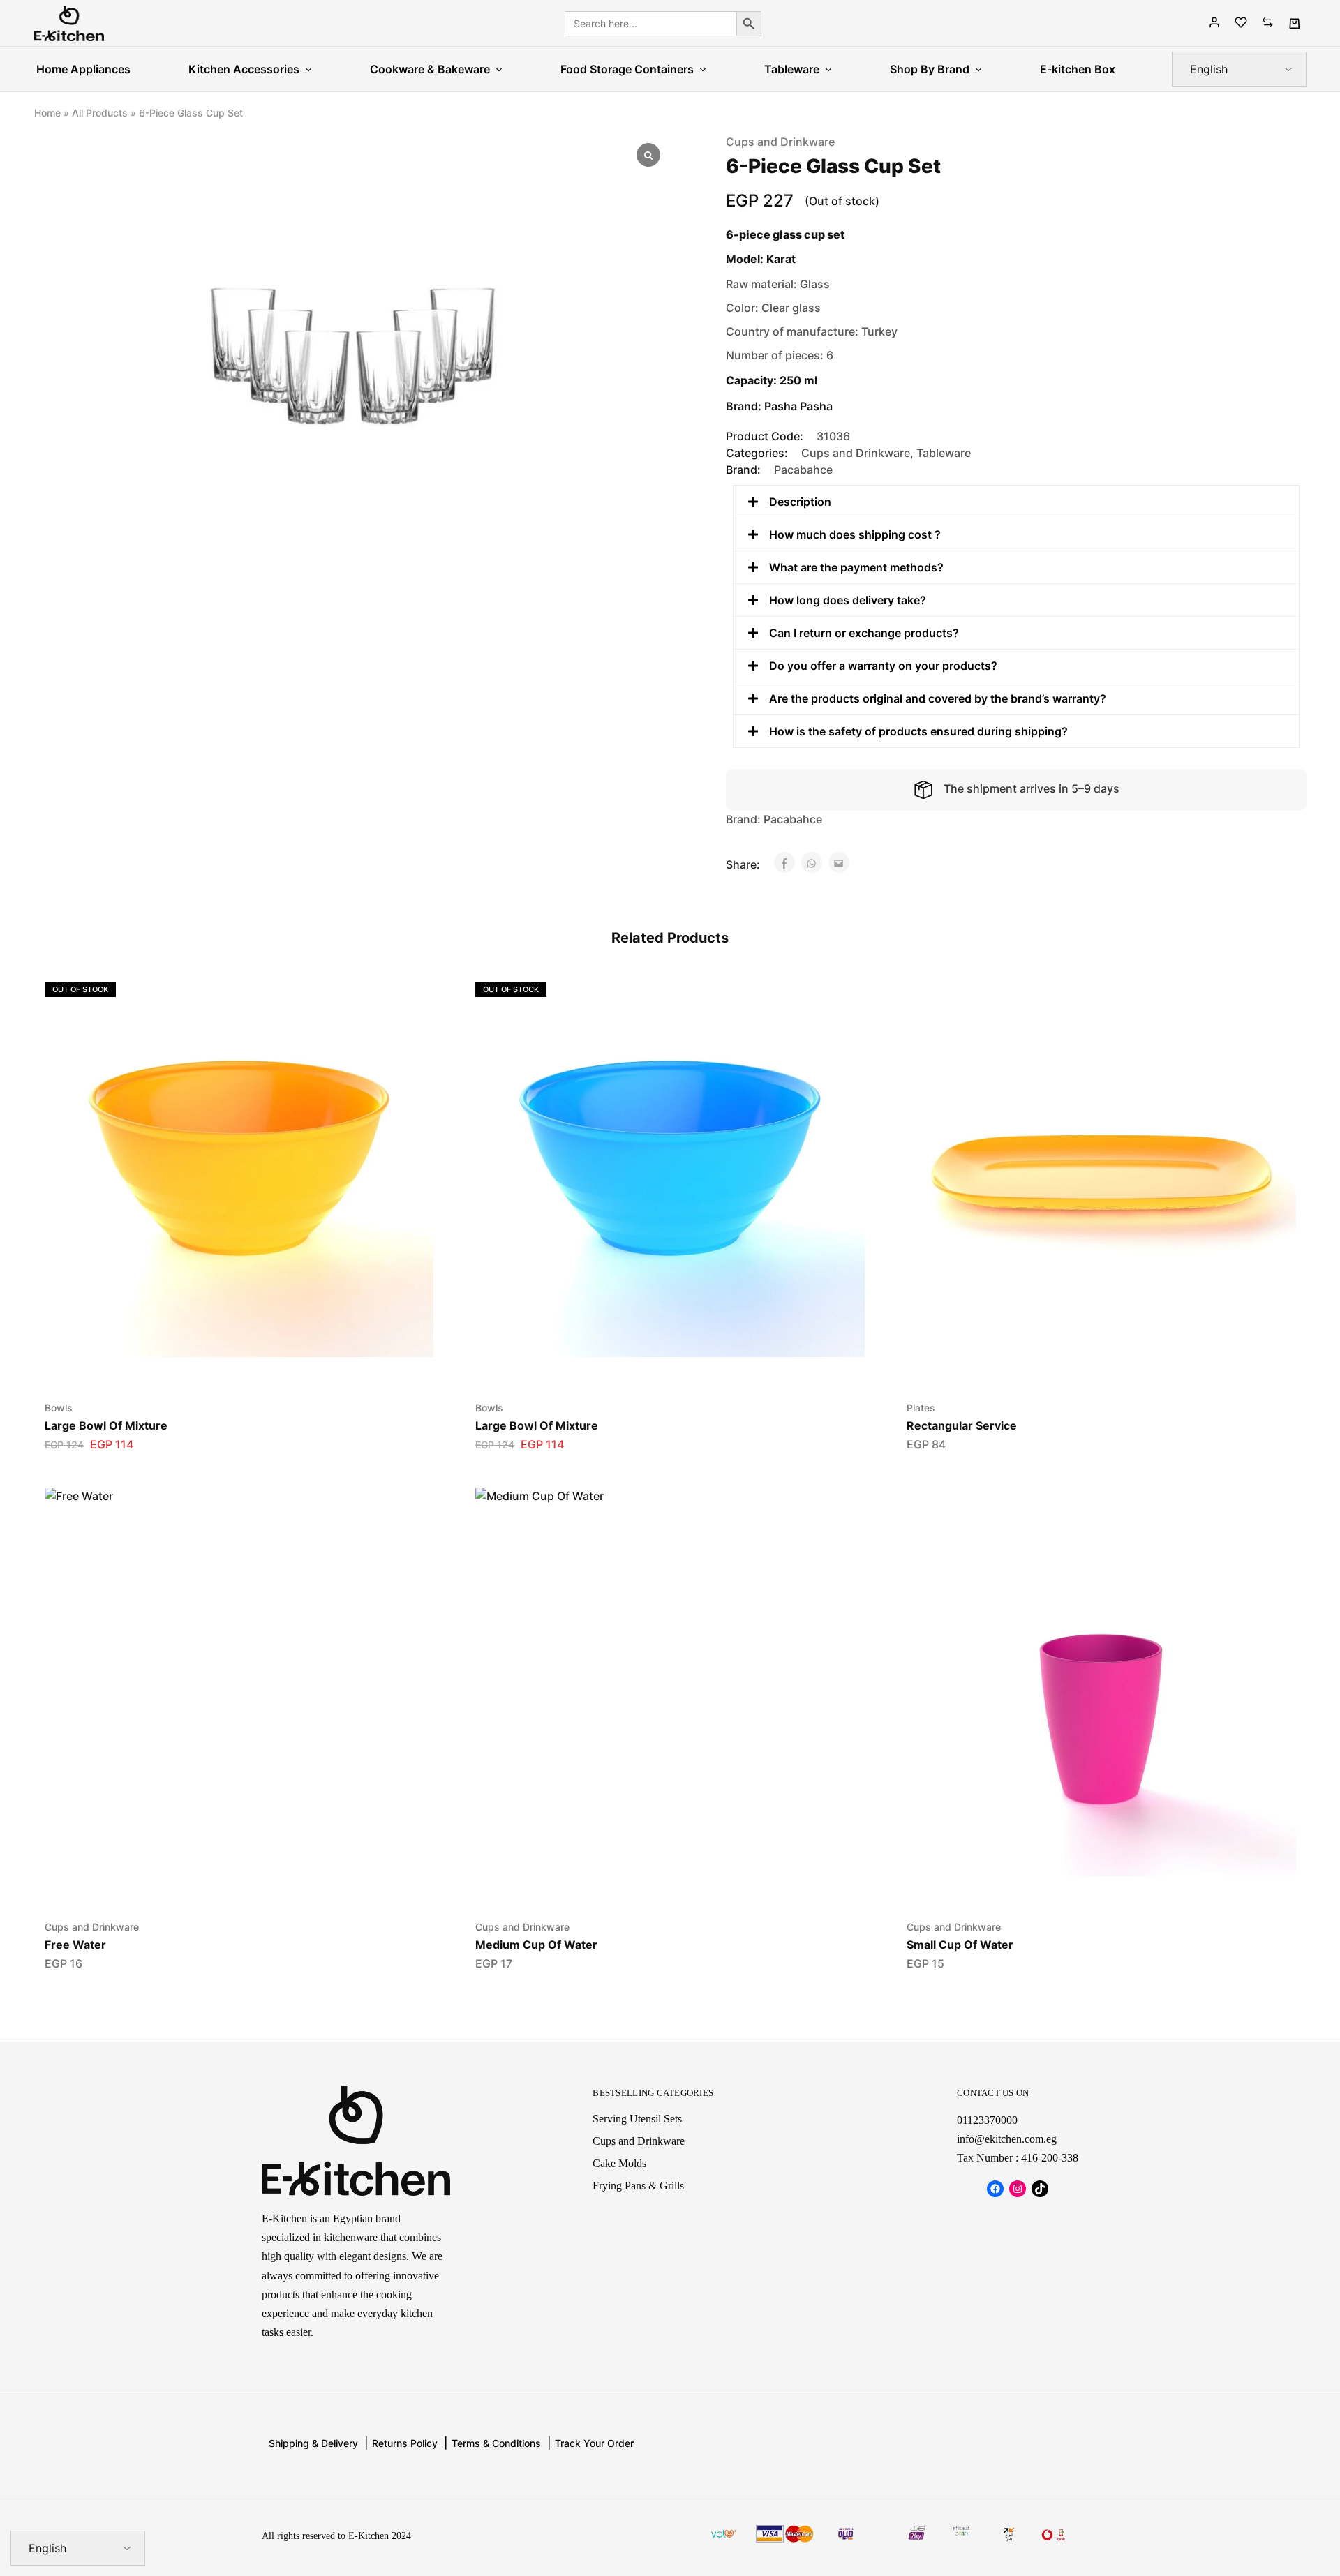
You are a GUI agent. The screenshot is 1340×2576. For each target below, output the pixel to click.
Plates (921, 1408)
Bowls (59, 1408)
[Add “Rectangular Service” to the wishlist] (1084, 1364)
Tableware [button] (792, 69)
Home (47, 113)
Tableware (944, 453)
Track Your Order (594, 2443)
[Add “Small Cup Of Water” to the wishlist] (1084, 1883)
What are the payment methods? (856, 567)
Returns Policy (405, 2443)
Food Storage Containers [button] (627, 69)
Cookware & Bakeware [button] (430, 69)
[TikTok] (1040, 2189)
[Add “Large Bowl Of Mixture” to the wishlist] (222, 1364)
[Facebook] (995, 2189)
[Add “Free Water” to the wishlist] (222, 1883)
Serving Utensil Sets (637, 2119)
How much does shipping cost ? (855, 534)
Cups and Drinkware (780, 142)
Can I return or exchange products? (864, 633)
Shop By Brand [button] (930, 69)
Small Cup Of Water (960, 1945)
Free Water (75, 1945)
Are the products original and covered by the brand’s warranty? (938, 698)
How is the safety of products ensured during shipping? (918, 731)
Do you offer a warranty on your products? (883, 666)
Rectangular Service (962, 1425)
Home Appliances (83, 69)
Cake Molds (619, 2163)
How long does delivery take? (848, 600)
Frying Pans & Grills (638, 2186)
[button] (1016, 502)
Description (800, 502)
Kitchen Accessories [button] (244, 69)
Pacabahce (803, 470)
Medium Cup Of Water (536, 1945)
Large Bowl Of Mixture (106, 1425)
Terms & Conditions (496, 2443)
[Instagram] (1018, 2189)
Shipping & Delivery (313, 2443)
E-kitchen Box (1078, 69)
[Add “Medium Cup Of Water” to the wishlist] (653, 1883)
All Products (100, 113)
